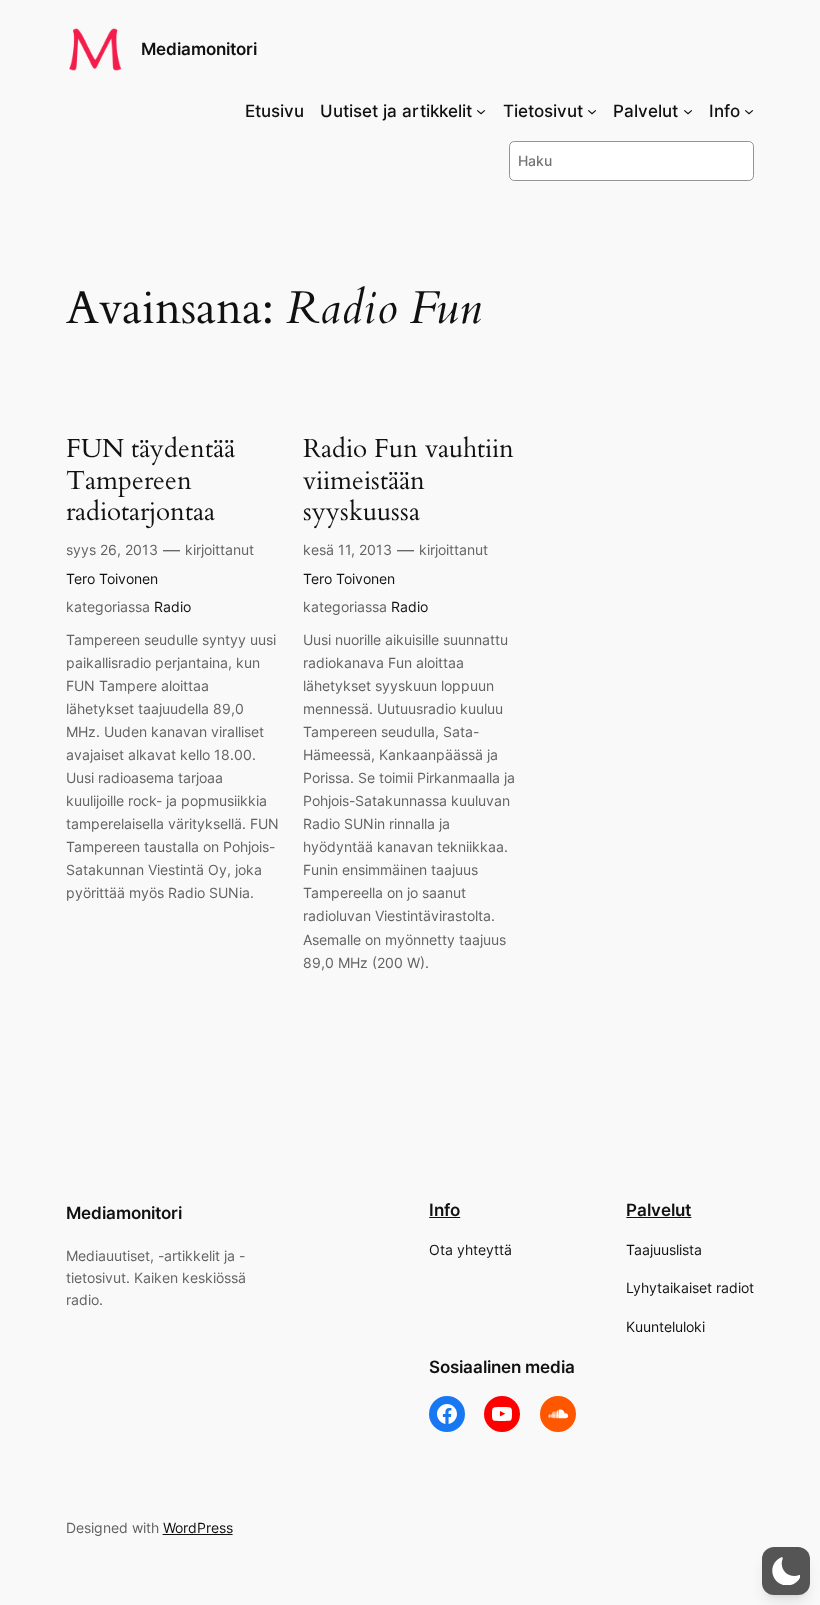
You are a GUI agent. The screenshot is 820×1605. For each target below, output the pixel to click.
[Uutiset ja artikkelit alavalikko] (481, 111)
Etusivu (274, 111)
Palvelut (658, 1210)
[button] (786, 1571)
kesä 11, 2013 (347, 549)
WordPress (198, 1527)
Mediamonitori (199, 49)
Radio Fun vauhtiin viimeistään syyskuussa (408, 480)
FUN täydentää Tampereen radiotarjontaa (150, 480)
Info (444, 1210)
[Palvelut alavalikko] (688, 111)
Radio (172, 606)
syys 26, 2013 (112, 549)
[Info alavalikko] (749, 111)
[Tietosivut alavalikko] (592, 111)
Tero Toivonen (112, 578)
